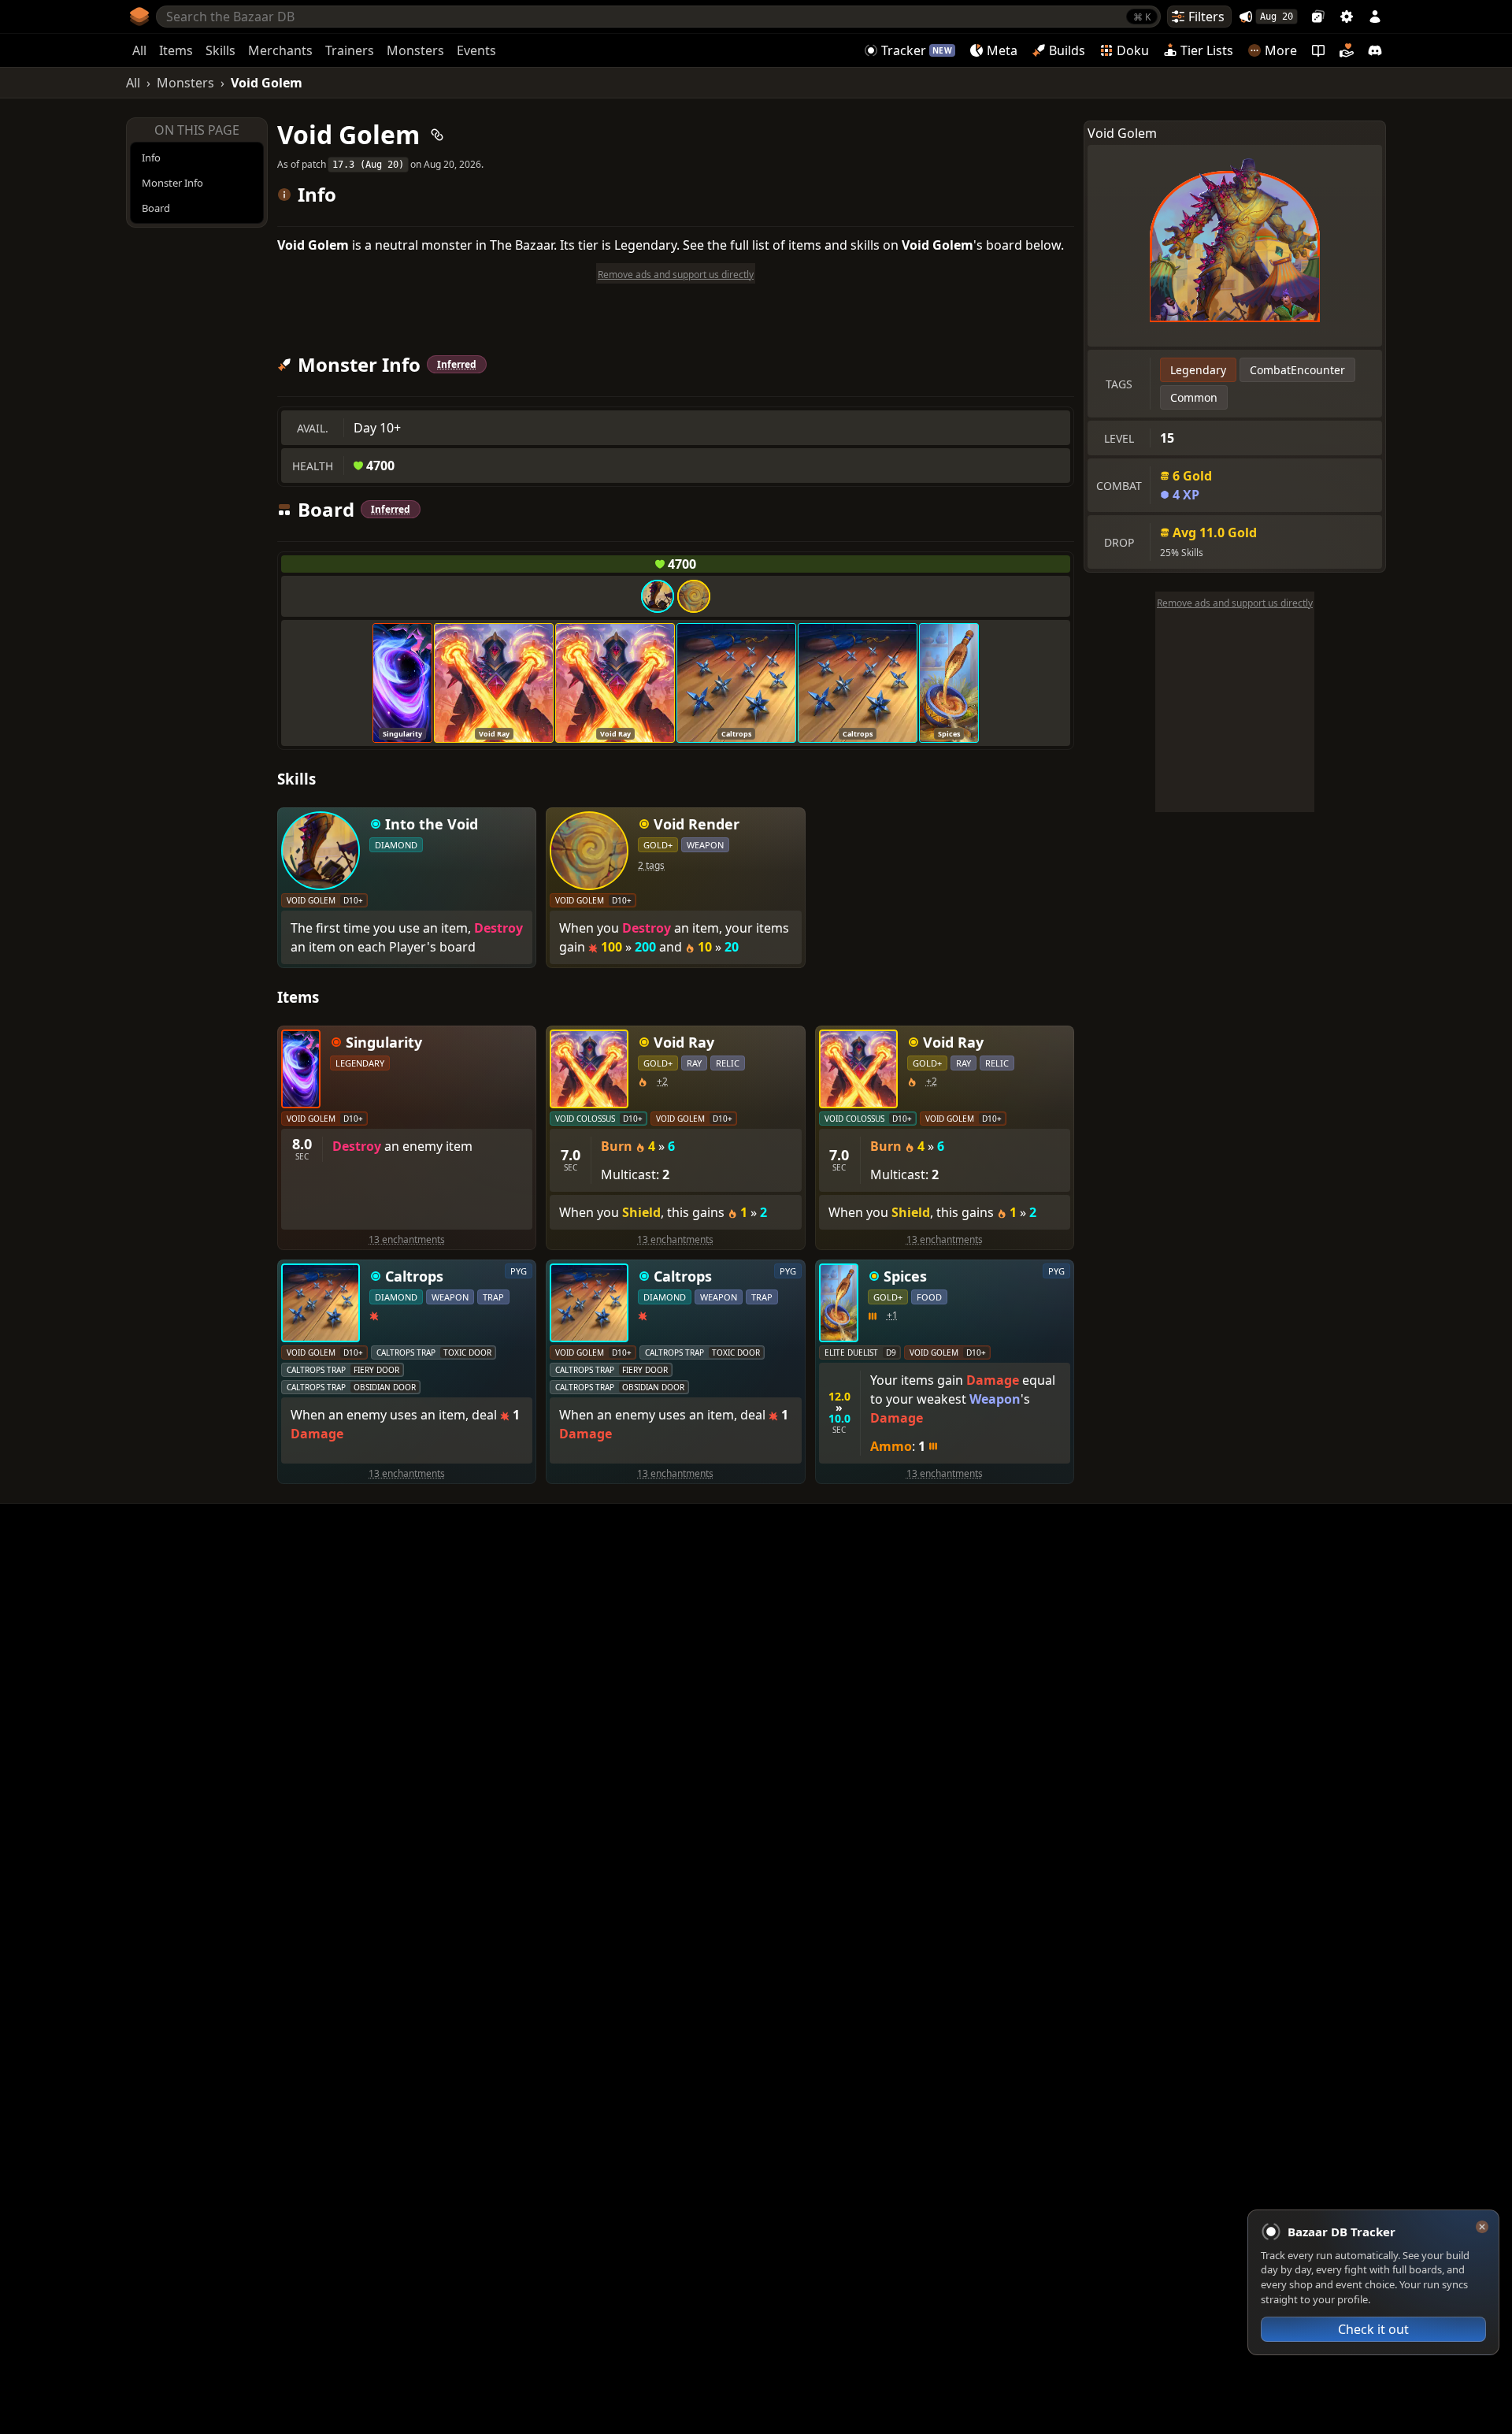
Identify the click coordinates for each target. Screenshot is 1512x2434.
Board (156, 208)
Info (151, 158)
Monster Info (172, 183)
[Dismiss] (1482, 2227)
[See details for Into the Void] (658, 596)
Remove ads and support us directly (1235, 603)
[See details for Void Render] (694, 596)
